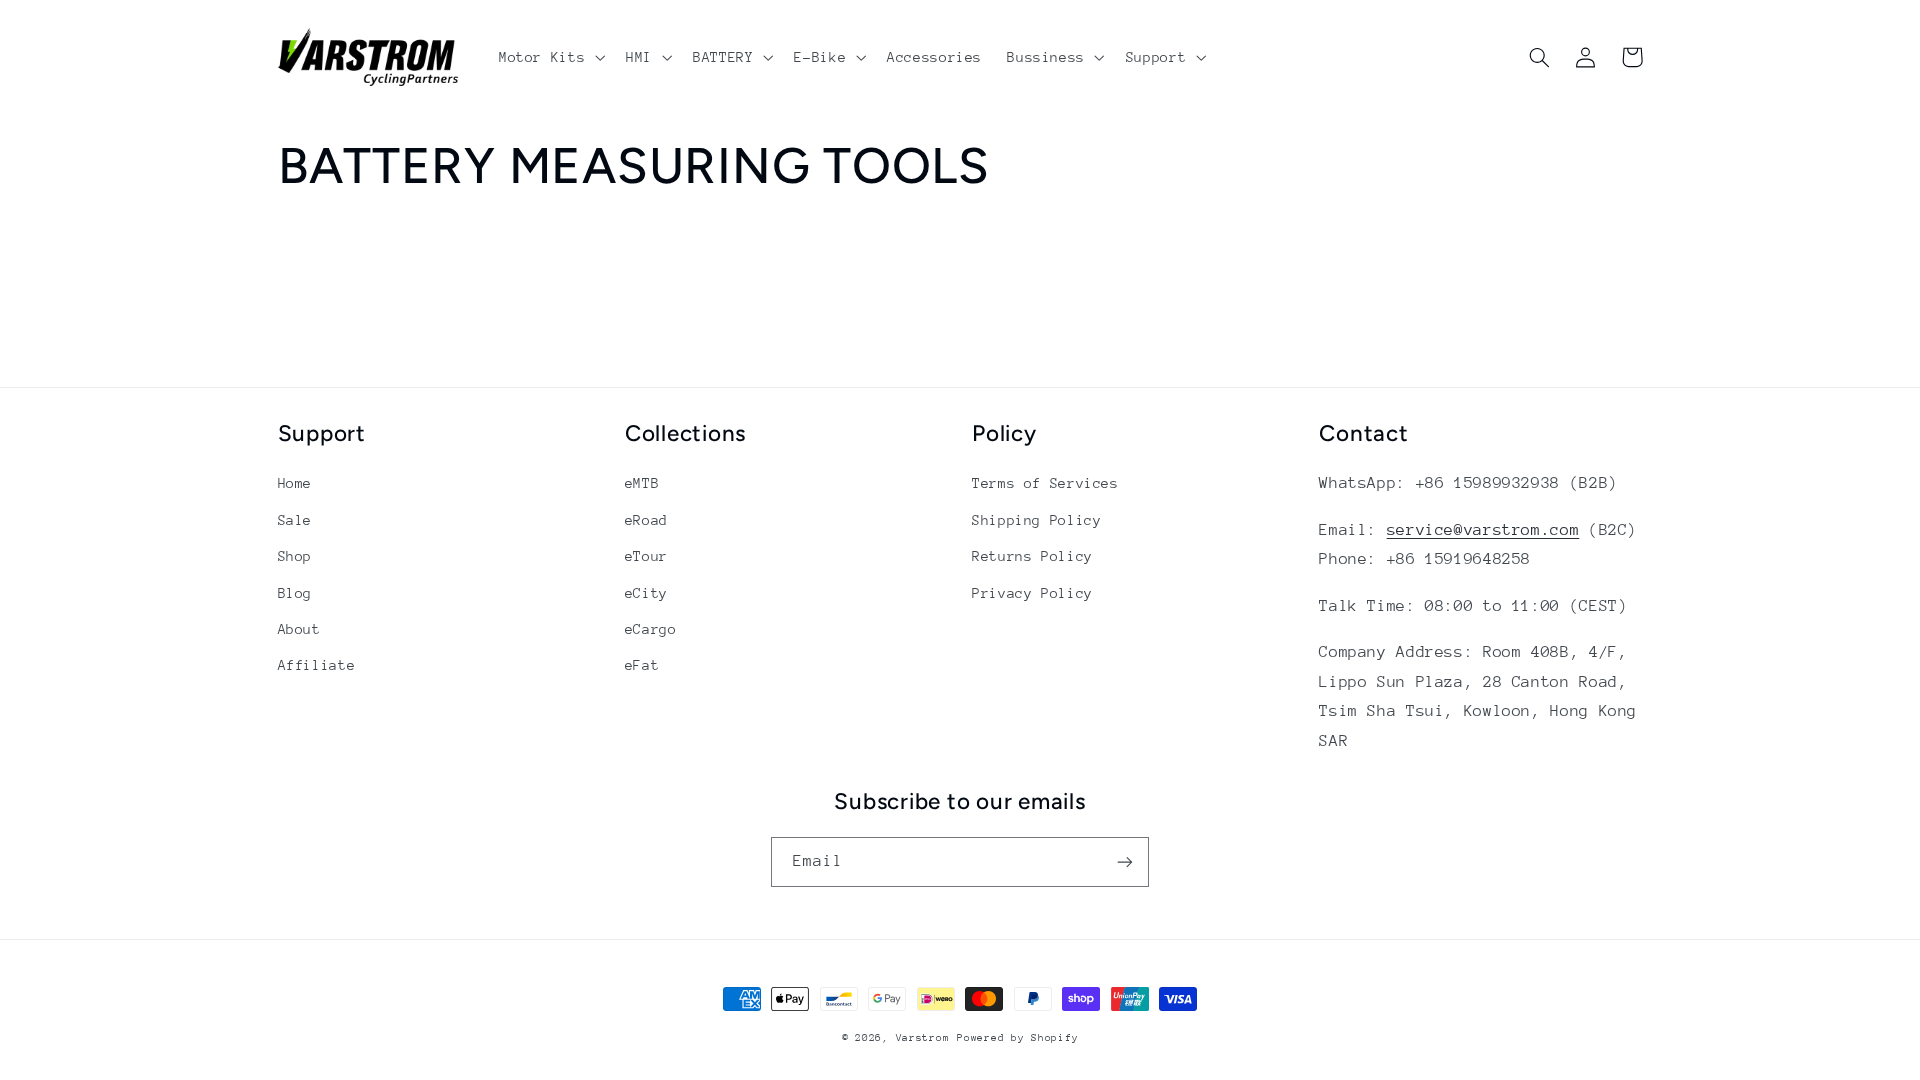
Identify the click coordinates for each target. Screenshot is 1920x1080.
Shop (295, 556)
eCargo (651, 629)
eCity (646, 593)
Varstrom (923, 1038)
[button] (549, 57)
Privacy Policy (1032, 593)
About (299, 629)
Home (295, 483)
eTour (646, 556)
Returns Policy (1032, 556)
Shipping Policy (1036, 520)
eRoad (646, 520)
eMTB (642, 483)
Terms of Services (1045, 483)
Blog (295, 593)
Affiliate (317, 665)
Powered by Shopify (1017, 1038)
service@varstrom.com (1483, 530)
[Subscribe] (1125, 861)
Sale (295, 520)
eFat (642, 665)
